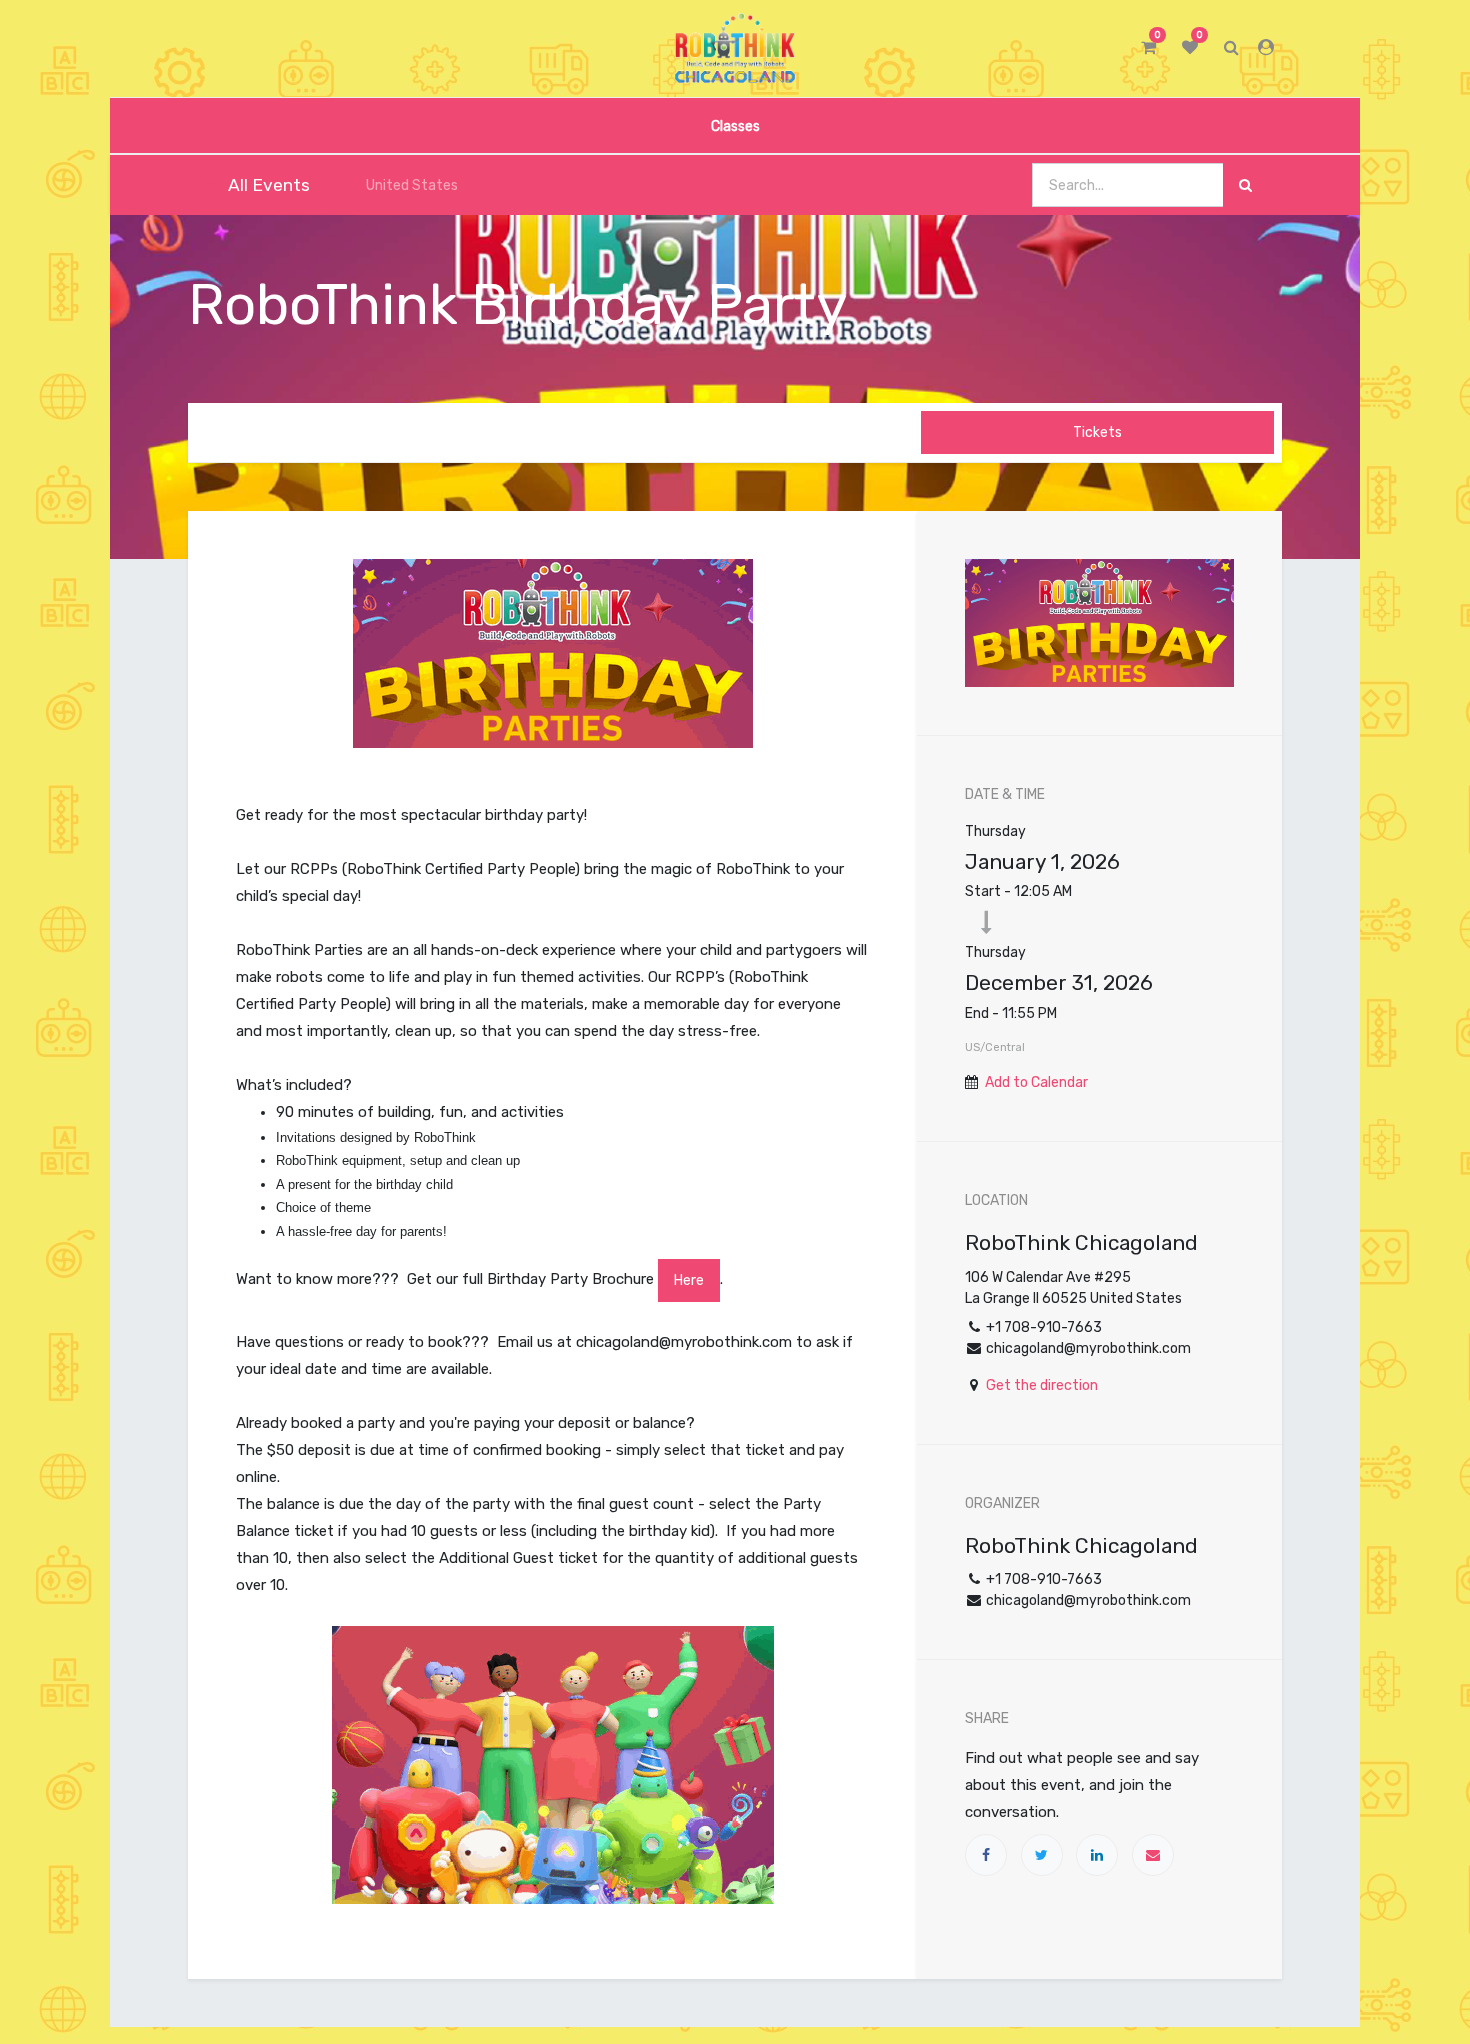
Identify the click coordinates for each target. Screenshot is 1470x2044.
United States (412, 185)
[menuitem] (734, 125)
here (689, 1280)
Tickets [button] (1097, 432)
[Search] (1245, 185)
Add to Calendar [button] (1036, 1082)
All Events (269, 185)
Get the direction (1042, 1385)
